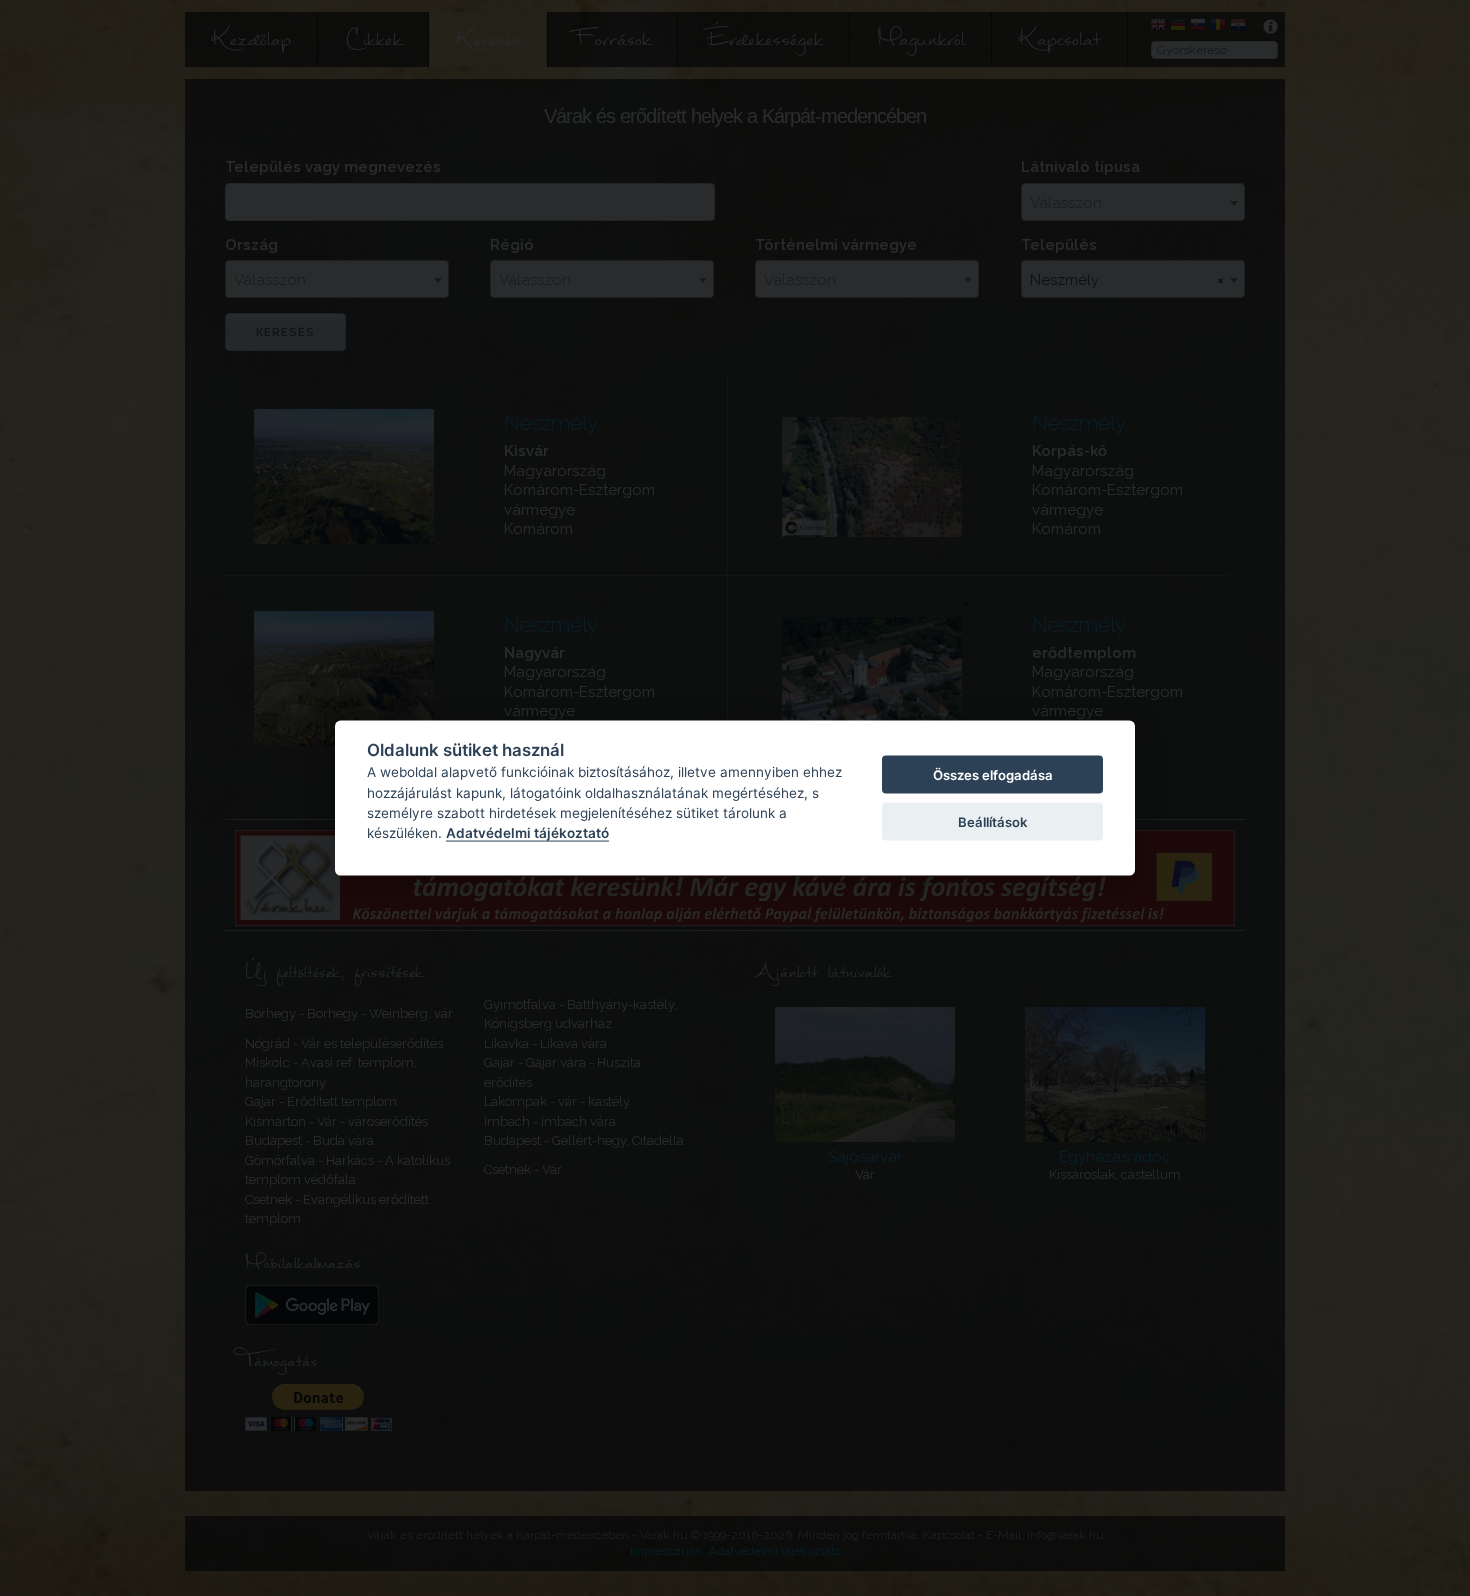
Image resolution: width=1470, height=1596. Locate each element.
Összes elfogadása (993, 775)
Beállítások (992, 821)
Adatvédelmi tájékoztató (527, 833)
